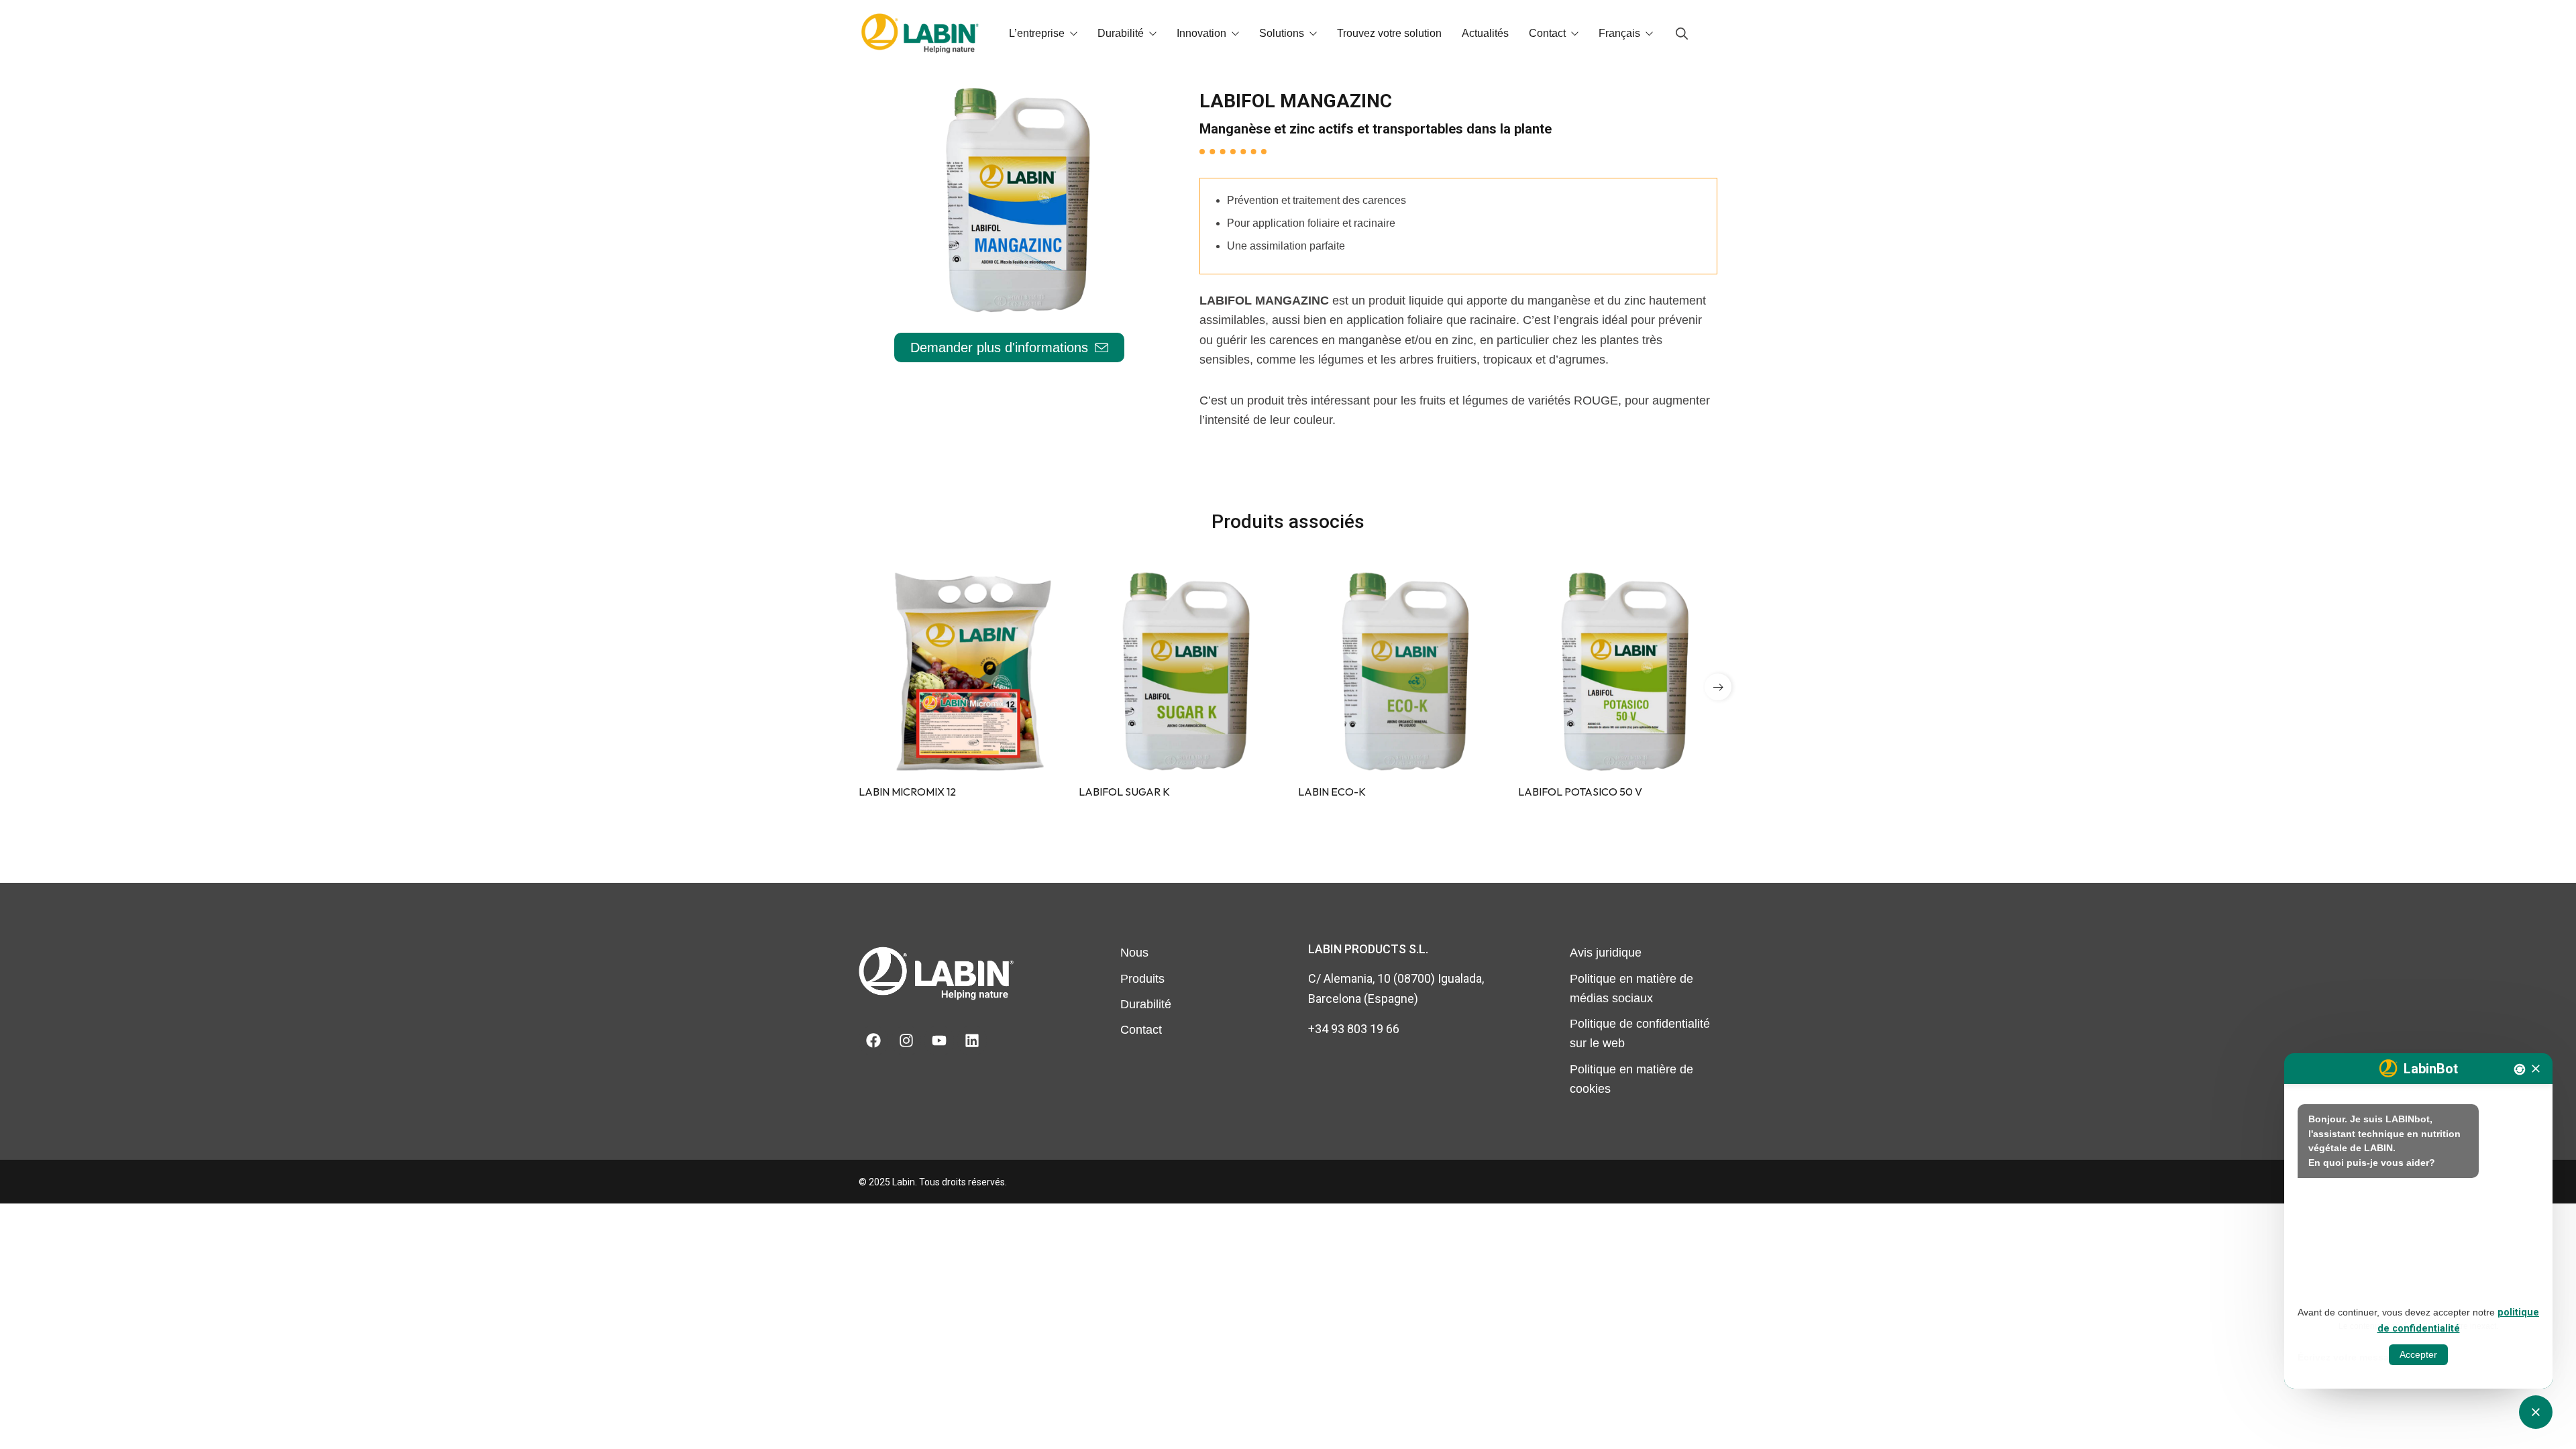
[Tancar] (2536, 1069)
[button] (1718, 687)
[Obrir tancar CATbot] (2536, 1412)
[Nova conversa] (2520, 1069)
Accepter (2418, 1354)
